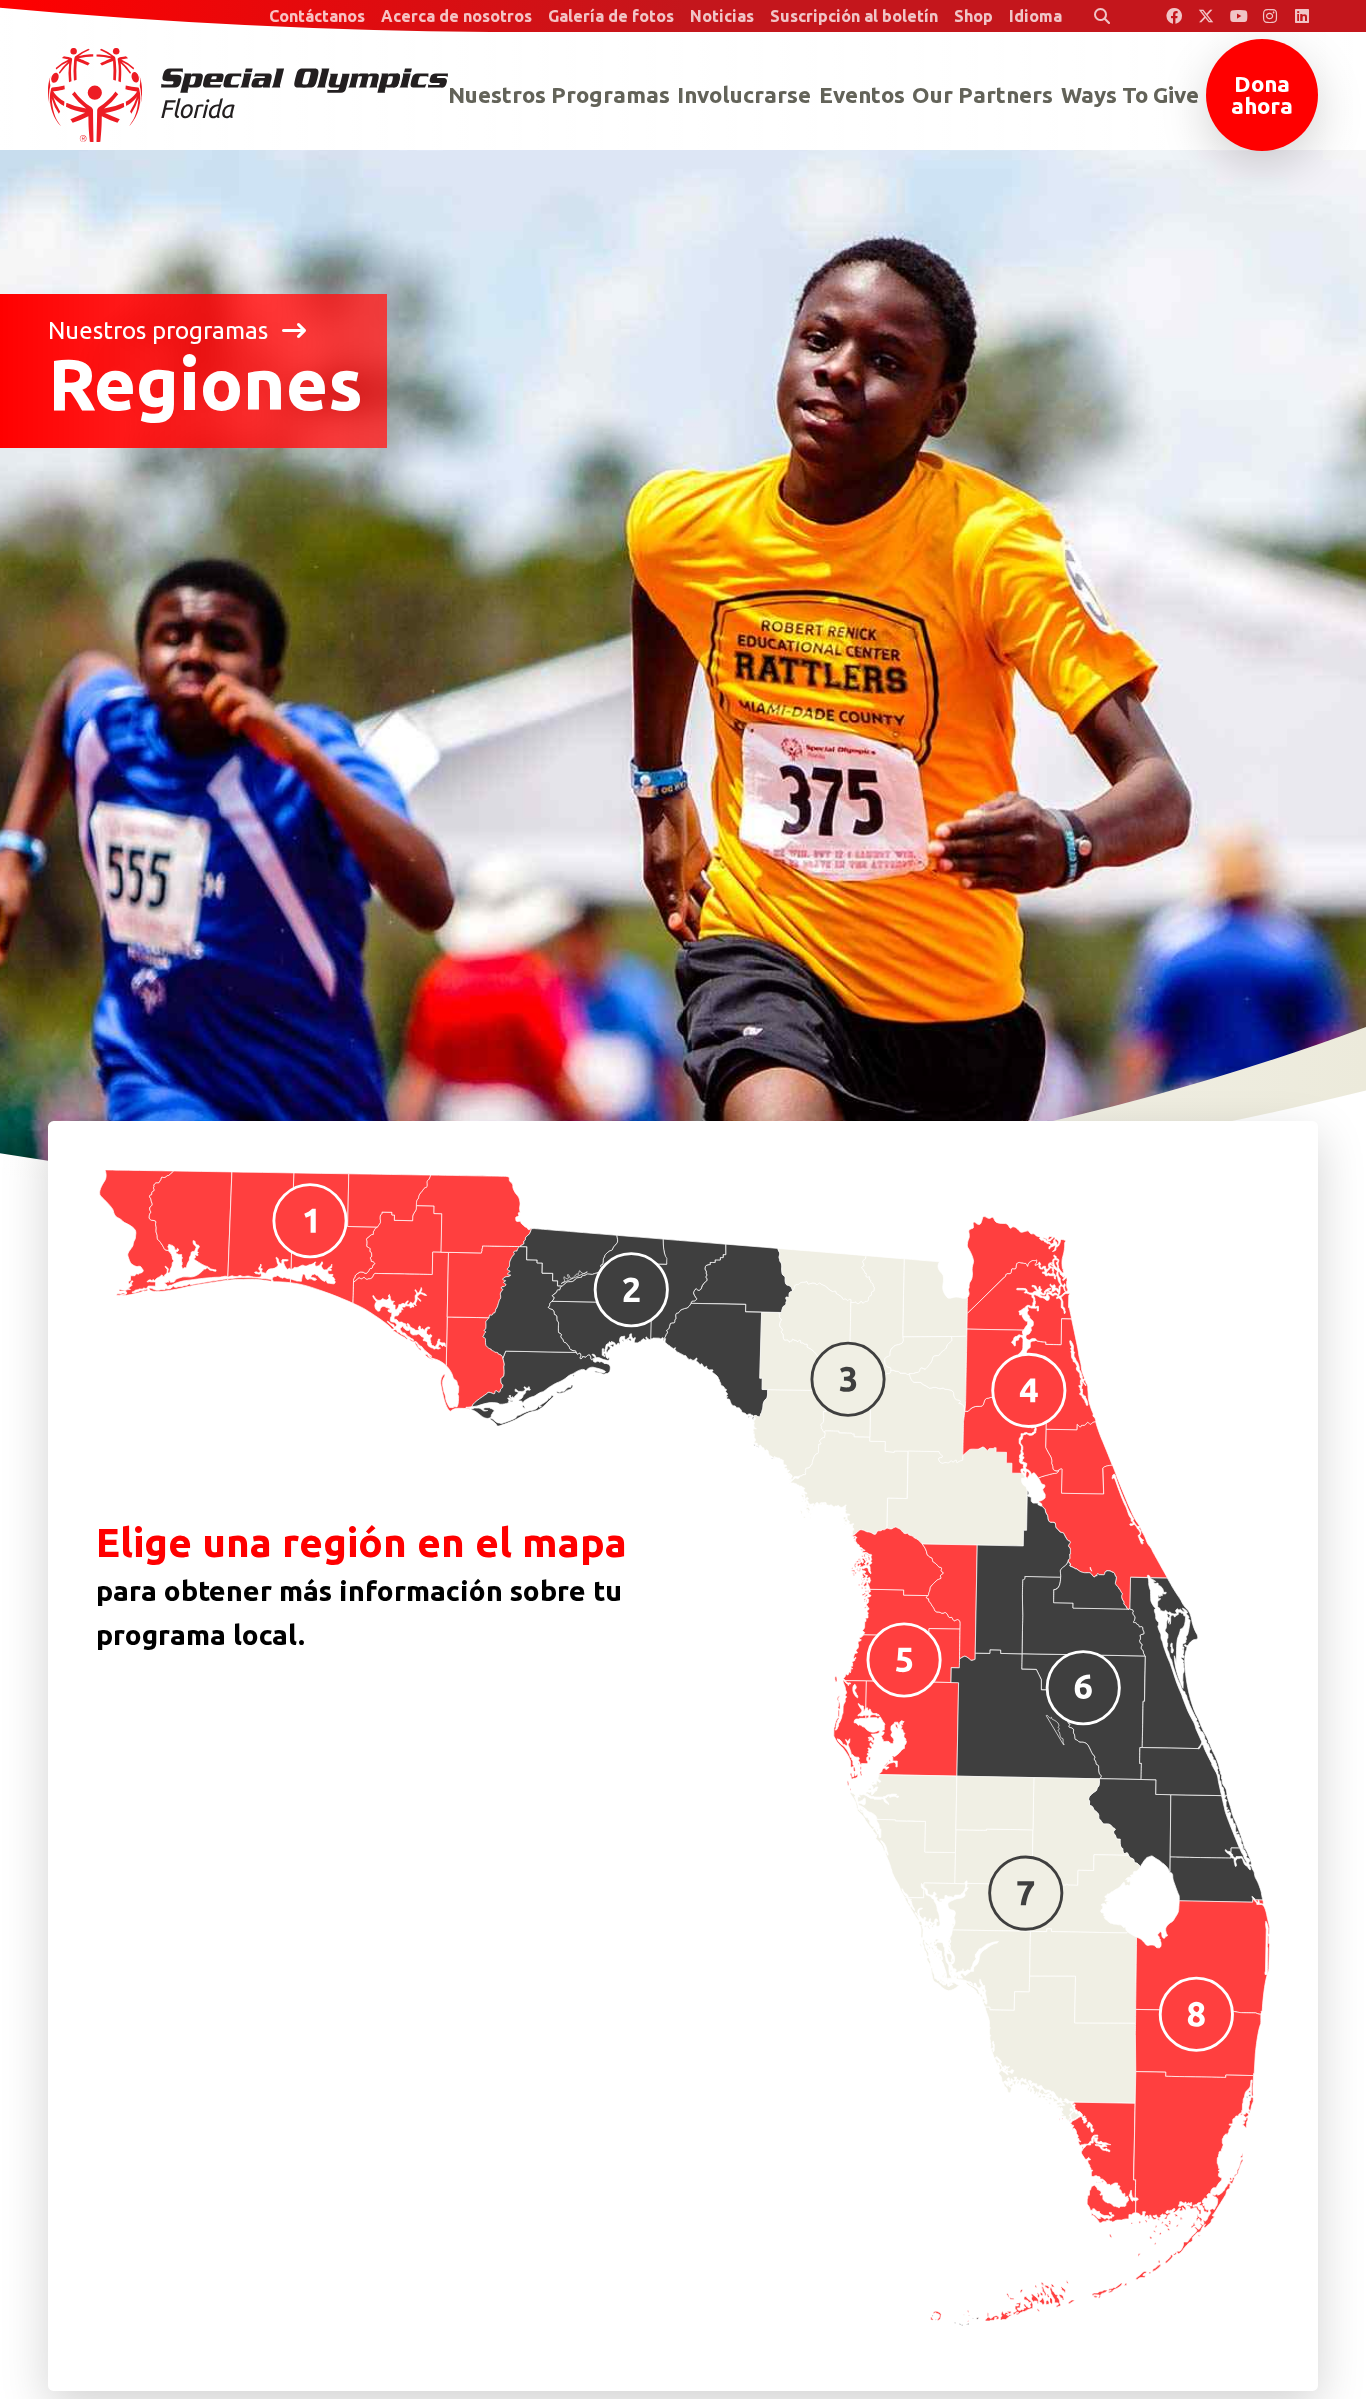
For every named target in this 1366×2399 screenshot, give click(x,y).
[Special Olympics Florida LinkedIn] (1302, 16)
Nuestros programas (161, 331)
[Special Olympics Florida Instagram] (1270, 16)
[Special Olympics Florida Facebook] (1174, 16)
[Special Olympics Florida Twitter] (1206, 16)
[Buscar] (1102, 16)
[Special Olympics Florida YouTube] (1238, 16)
